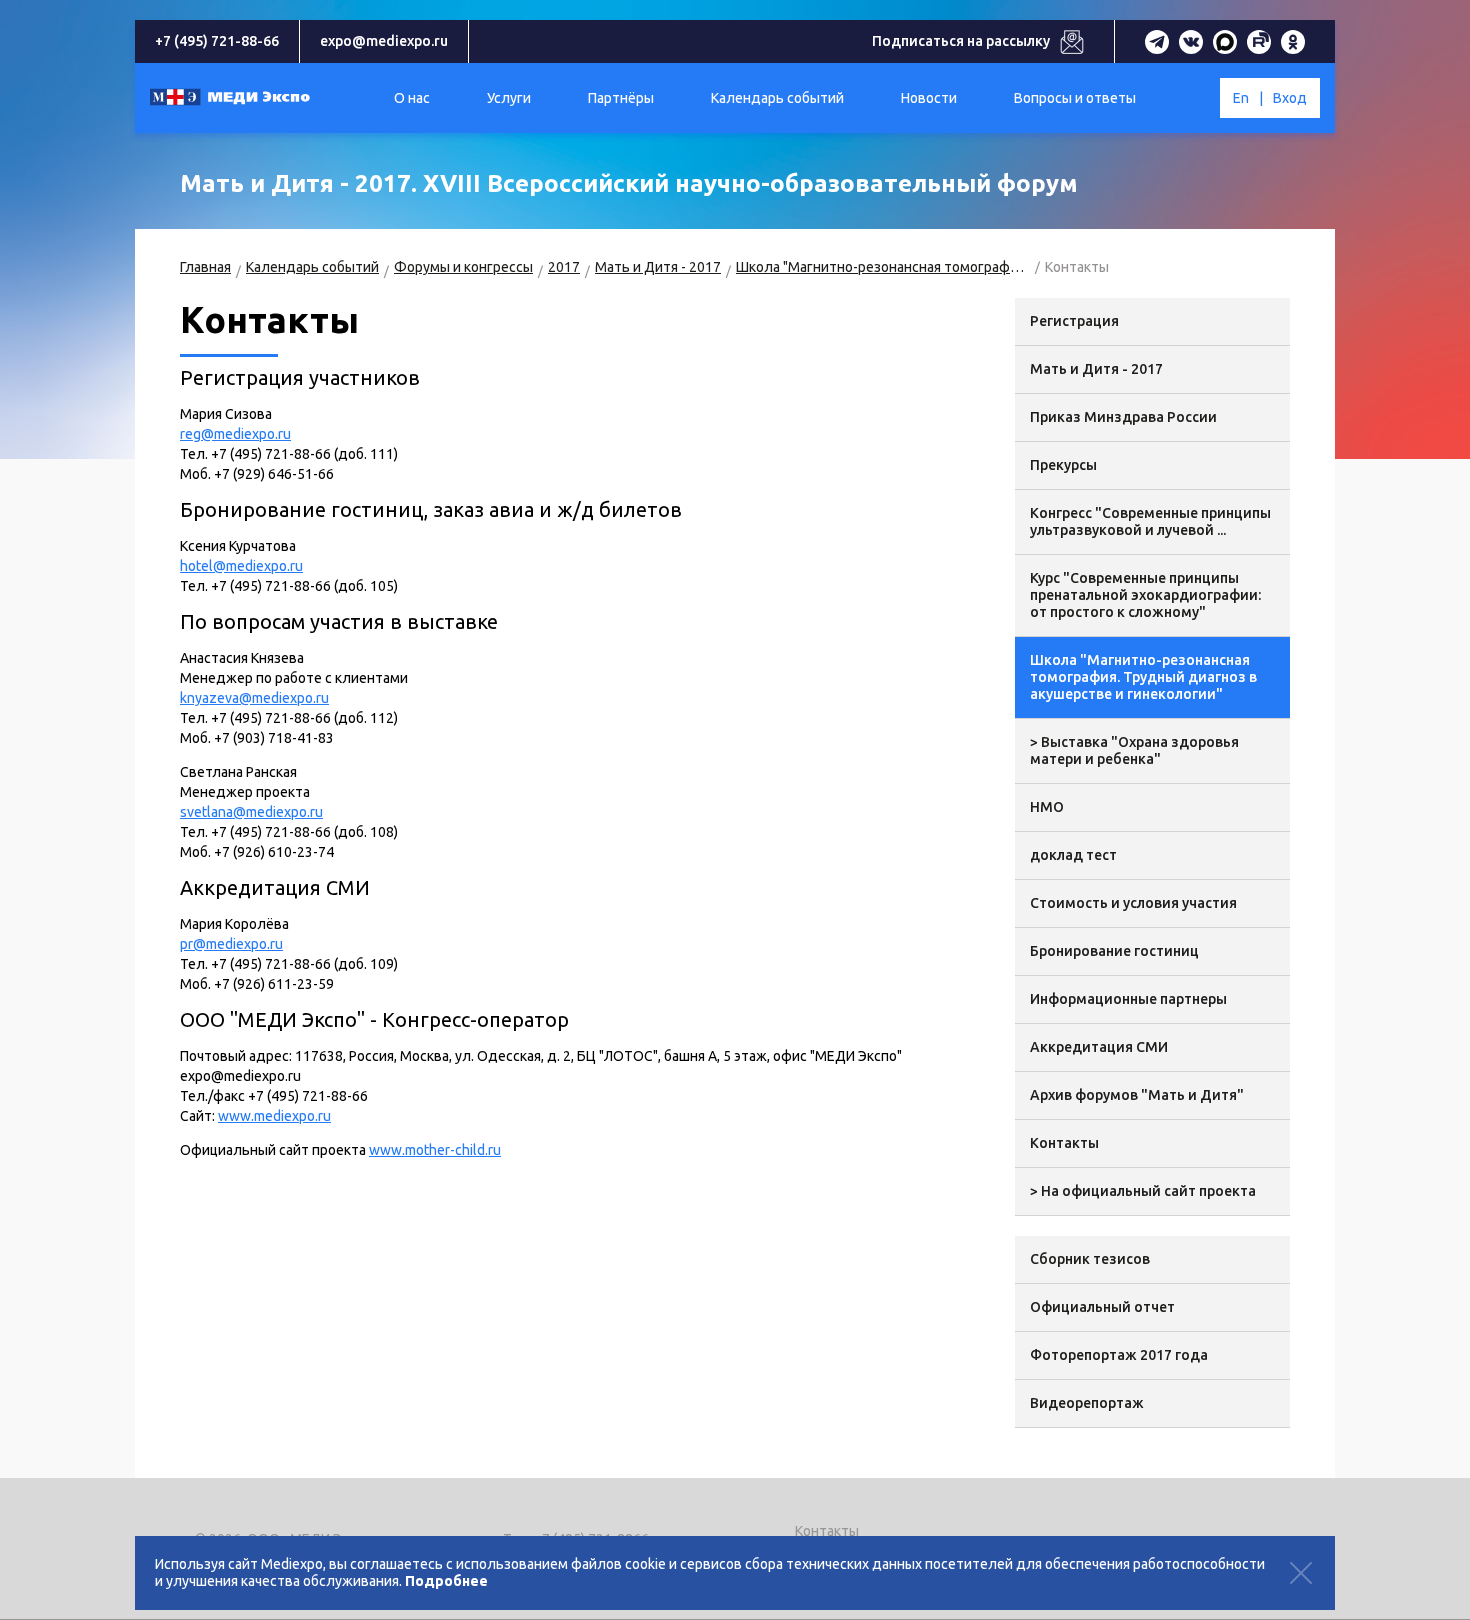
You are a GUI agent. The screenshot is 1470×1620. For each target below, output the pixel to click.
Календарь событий (312, 267)
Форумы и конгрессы (463, 267)
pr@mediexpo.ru (231, 944)
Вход (1290, 98)
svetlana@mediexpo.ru (251, 812)
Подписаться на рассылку (961, 41)
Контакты (1064, 1143)
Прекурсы (1063, 465)
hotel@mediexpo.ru (241, 566)
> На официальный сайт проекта (1143, 1191)
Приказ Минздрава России (1123, 417)
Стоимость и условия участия (1133, 903)
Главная (205, 267)
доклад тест (1073, 855)
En (1241, 98)
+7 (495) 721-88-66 (217, 41)
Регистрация (1074, 321)
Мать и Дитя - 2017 (658, 267)
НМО (1047, 807)
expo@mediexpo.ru (384, 41)
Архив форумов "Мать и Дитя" (1137, 1095)
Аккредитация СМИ (1099, 1047)
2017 (564, 267)
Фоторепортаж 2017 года (1119, 1355)
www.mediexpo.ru (274, 1116)
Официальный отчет (1102, 1307)
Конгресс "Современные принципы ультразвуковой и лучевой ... (1150, 521)
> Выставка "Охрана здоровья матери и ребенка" (1134, 750)
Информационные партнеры (1128, 999)
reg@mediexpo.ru (235, 434)
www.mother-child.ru (435, 1150)
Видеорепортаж (1087, 1403)
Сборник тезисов (1090, 1259)
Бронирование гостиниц (1114, 951)
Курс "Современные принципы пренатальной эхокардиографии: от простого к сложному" (1145, 595)
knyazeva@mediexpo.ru (254, 698)
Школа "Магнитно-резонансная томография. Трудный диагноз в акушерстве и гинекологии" (883, 267)
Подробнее (446, 1581)
